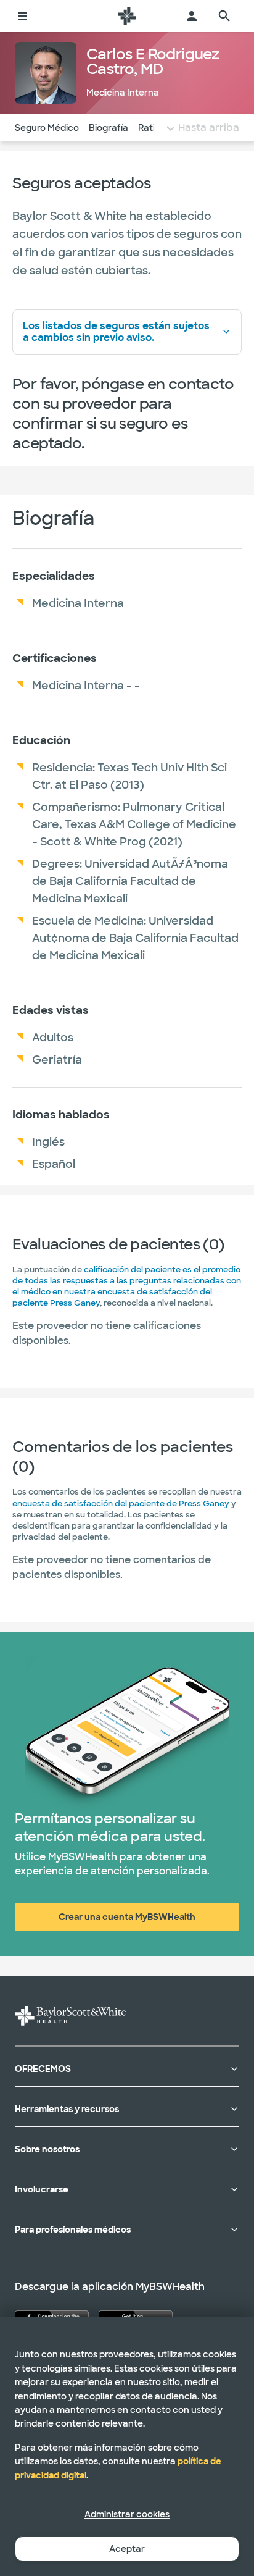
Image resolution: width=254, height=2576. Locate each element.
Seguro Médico (47, 128)
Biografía (109, 128)
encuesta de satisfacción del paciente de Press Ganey (121, 1504)
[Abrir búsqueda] (224, 16)
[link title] (127, 16)
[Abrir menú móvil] (22, 16)
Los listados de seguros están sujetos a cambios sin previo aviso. (116, 332)
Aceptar (127, 2549)
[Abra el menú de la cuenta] (192, 16)
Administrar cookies (127, 2514)
